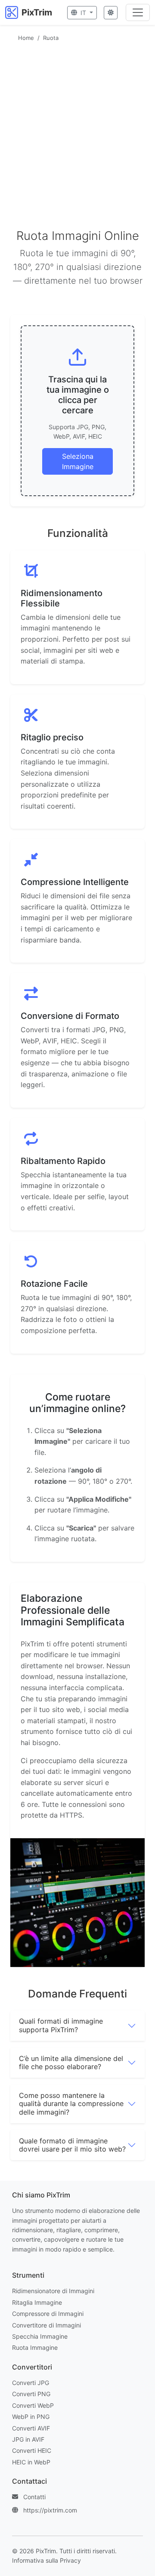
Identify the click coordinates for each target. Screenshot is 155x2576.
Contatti (34, 2497)
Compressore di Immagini (48, 2314)
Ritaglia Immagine (37, 2302)
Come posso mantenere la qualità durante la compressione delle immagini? (71, 2103)
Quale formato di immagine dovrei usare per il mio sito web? (72, 2145)
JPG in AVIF (28, 2439)
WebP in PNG (31, 2417)
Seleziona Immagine (78, 461)
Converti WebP (33, 2405)
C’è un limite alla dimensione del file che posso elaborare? (71, 2062)
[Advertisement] (77, 127)
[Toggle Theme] (111, 13)
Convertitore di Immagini (46, 2325)
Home (26, 38)
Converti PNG (31, 2394)
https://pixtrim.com (50, 2510)
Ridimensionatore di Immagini (53, 2291)
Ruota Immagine (35, 2347)
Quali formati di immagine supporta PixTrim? (61, 2025)
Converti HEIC (32, 2450)
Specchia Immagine (40, 2336)
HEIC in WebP (31, 2462)
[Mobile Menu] (138, 12)
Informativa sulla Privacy (46, 2560)
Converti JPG (31, 2383)
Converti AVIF (31, 2428)
